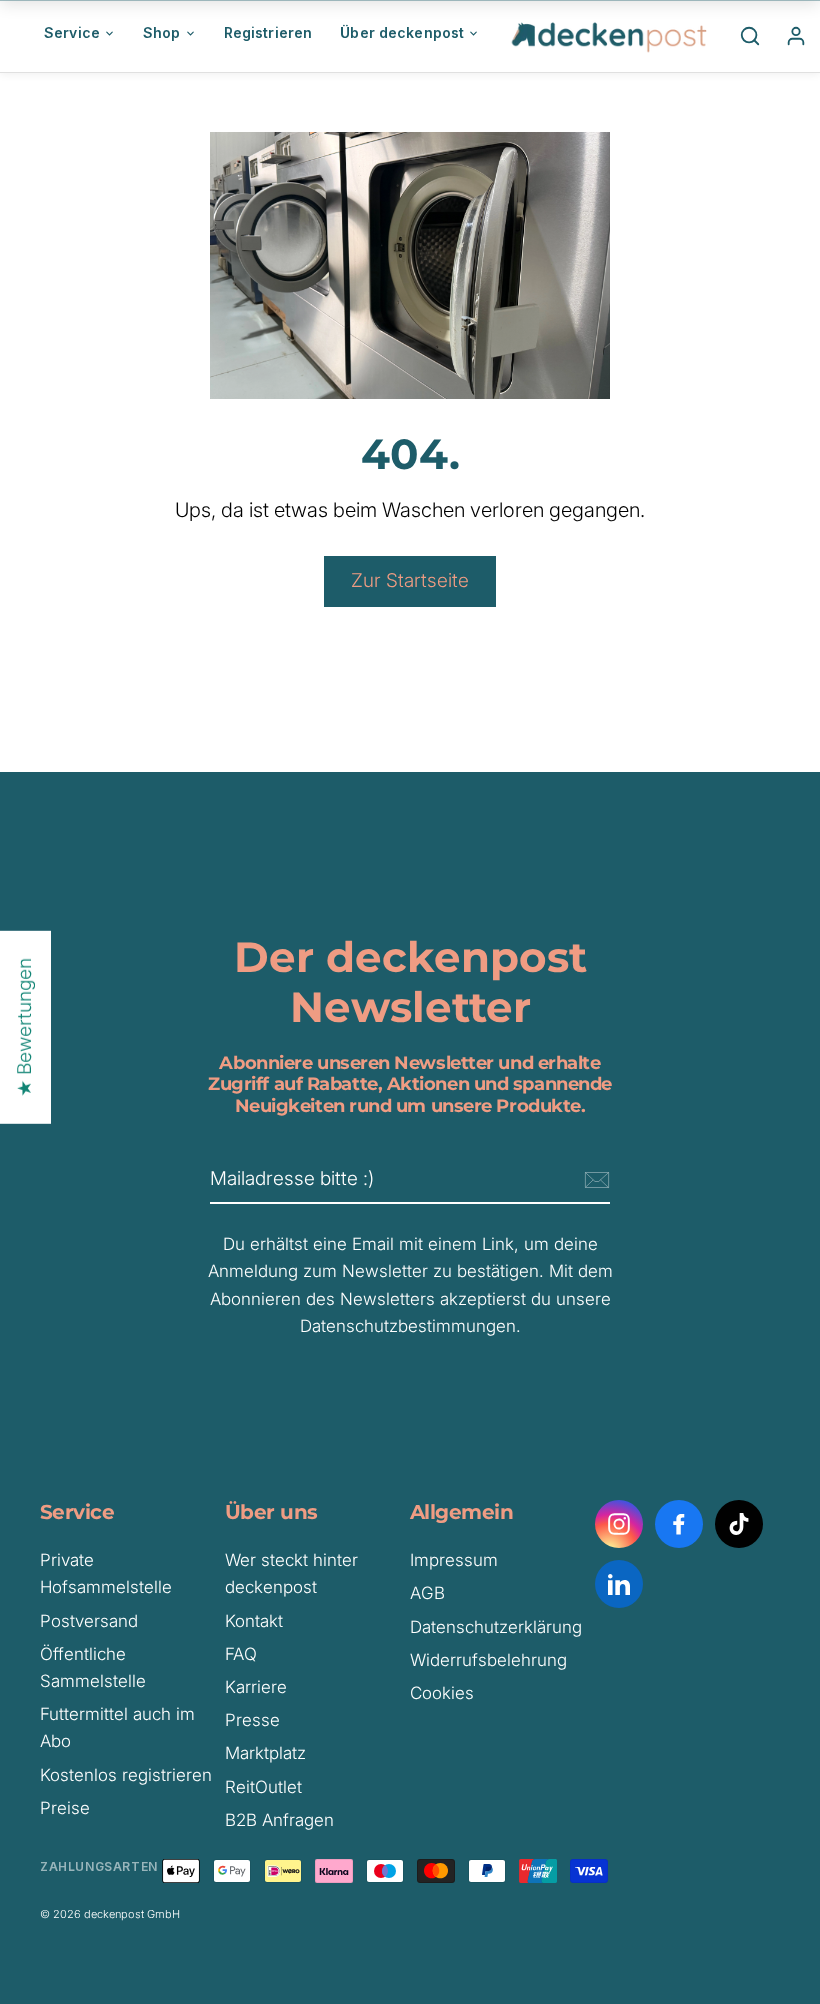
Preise (65, 1808)
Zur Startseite (410, 580)
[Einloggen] (796, 36)
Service (72, 32)
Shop (162, 32)
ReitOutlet (263, 1787)
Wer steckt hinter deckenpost (291, 1573)
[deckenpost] (610, 36)
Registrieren (268, 32)
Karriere (256, 1687)
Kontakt (254, 1621)
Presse (252, 1720)
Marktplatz (265, 1753)
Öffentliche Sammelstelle (93, 1667)
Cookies (442, 1693)
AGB (427, 1593)
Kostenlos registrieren (126, 1775)
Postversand (89, 1621)
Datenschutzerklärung (496, 1627)
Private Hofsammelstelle (106, 1573)
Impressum (454, 1560)
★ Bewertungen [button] (24, 1027)
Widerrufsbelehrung (488, 1660)
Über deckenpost (402, 32)
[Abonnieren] (594, 1180)
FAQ (241, 1654)
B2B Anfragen (279, 1820)
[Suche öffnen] (750, 36)
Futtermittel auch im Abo (117, 1727)
